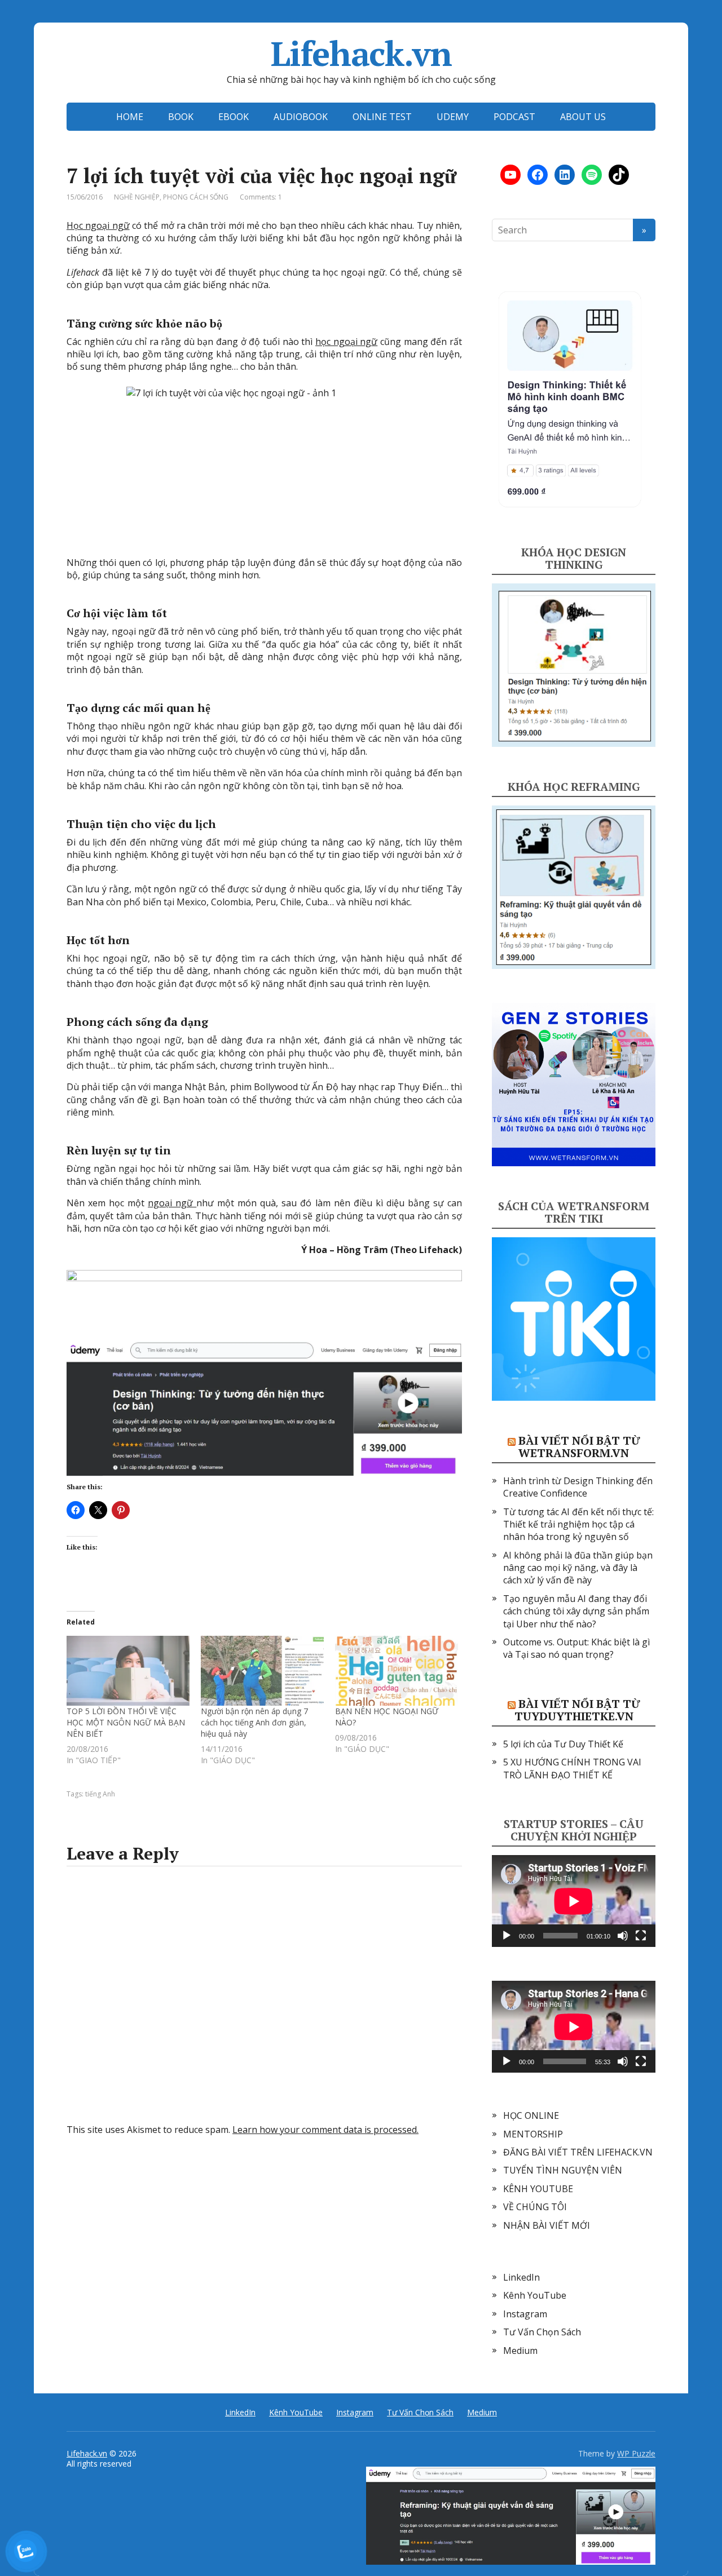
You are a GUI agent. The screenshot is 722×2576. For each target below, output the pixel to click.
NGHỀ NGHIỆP (137, 197)
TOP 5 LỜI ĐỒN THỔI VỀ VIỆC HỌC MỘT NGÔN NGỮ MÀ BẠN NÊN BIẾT (126, 1722)
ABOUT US (583, 117)
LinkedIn (521, 2277)
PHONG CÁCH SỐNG (196, 197)
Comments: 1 (261, 197)
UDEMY (453, 117)
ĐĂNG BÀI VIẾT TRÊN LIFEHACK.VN (578, 2152)
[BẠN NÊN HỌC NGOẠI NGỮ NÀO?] (397, 1671)
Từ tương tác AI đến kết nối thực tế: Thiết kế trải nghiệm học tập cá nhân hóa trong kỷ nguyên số (578, 1524)
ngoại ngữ (172, 1203)
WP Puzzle (636, 2453)
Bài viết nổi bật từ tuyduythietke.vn (577, 1710)
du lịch (197, 824)
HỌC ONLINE (531, 2115)
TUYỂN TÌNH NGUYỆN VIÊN (563, 2170)
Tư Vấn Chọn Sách (542, 2332)
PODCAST (514, 117)
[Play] (507, 1936)
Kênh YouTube (535, 2295)
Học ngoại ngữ (98, 225)
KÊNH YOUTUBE (538, 2189)
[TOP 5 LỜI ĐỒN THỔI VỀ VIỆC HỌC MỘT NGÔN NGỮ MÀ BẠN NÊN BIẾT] (128, 1671)
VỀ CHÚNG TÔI (535, 2207)
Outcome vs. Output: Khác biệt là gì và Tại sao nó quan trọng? (576, 1648)
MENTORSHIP (533, 2134)
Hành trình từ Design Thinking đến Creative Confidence (578, 1487)
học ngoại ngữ (346, 342)
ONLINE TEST (382, 117)
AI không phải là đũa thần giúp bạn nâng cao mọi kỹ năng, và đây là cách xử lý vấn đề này (578, 1568)
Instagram (525, 2314)
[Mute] (623, 1936)
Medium (520, 2351)
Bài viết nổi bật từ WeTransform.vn (579, 1447)
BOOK (181, 117)
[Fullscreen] (641, 1936)
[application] (574, 1901)
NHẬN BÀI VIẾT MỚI (547, 2225)
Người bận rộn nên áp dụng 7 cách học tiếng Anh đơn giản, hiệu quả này (254, 1722)
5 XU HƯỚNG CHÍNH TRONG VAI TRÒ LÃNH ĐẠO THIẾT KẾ (572, 1768)
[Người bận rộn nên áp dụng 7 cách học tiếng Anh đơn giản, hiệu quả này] (262, 1671)
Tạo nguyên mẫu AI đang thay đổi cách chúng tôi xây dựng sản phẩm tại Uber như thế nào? (576, 1611)
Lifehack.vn (361, 54)
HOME (130, 117)
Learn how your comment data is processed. (325, 2130)
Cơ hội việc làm (109, 613)
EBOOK (234, 117)
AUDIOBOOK (301, 117)
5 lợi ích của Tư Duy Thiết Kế (563, 1744)
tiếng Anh (100, 1794)
